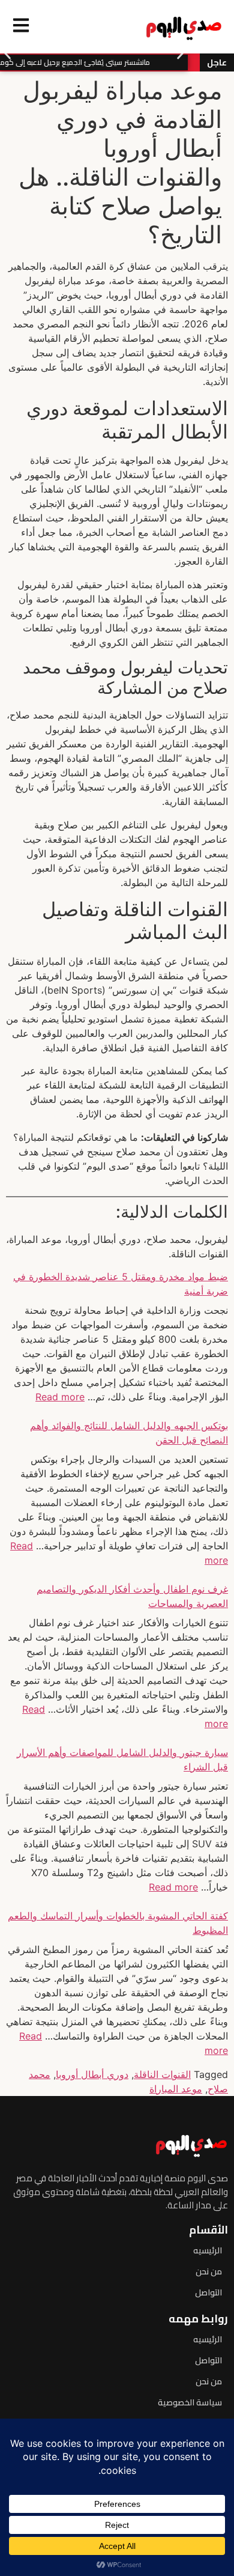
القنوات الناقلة (162, 2074)
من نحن (209, 2271)
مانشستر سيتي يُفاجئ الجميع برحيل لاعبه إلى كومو (80, 62)
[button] (7, 54)
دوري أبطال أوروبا (92, 2074)
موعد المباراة (176, 2089)
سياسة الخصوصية (190, 2402)
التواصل (208, 2292)
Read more (60, 1397)
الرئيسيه (208, 2250)
